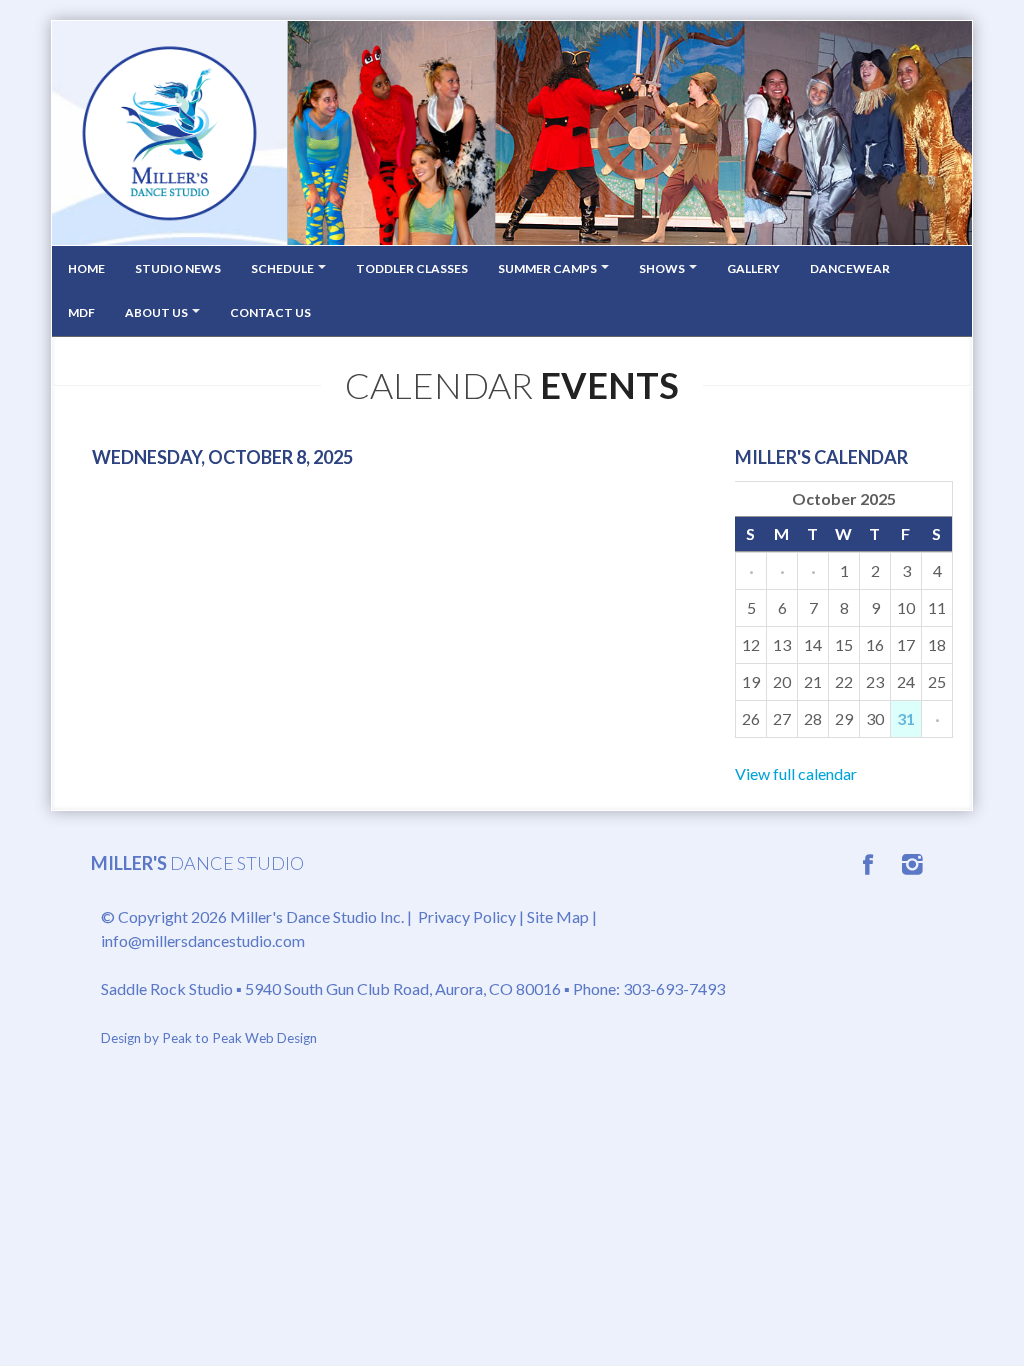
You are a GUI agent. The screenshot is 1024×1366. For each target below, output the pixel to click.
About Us (157, 312)
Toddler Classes (412, 268)
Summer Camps (548, 268)
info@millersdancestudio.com (203, 940)
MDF (81, 312)
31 (906, 718)
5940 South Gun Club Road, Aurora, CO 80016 (403, 988)
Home (86, 268)
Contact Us (270, 312)
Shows (663, 268)
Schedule (283, 268)
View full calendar (796, 773)
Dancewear (850, 268)
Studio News (178, 268)
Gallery (753, 268)
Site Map (558, 916)
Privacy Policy (467, 916)
